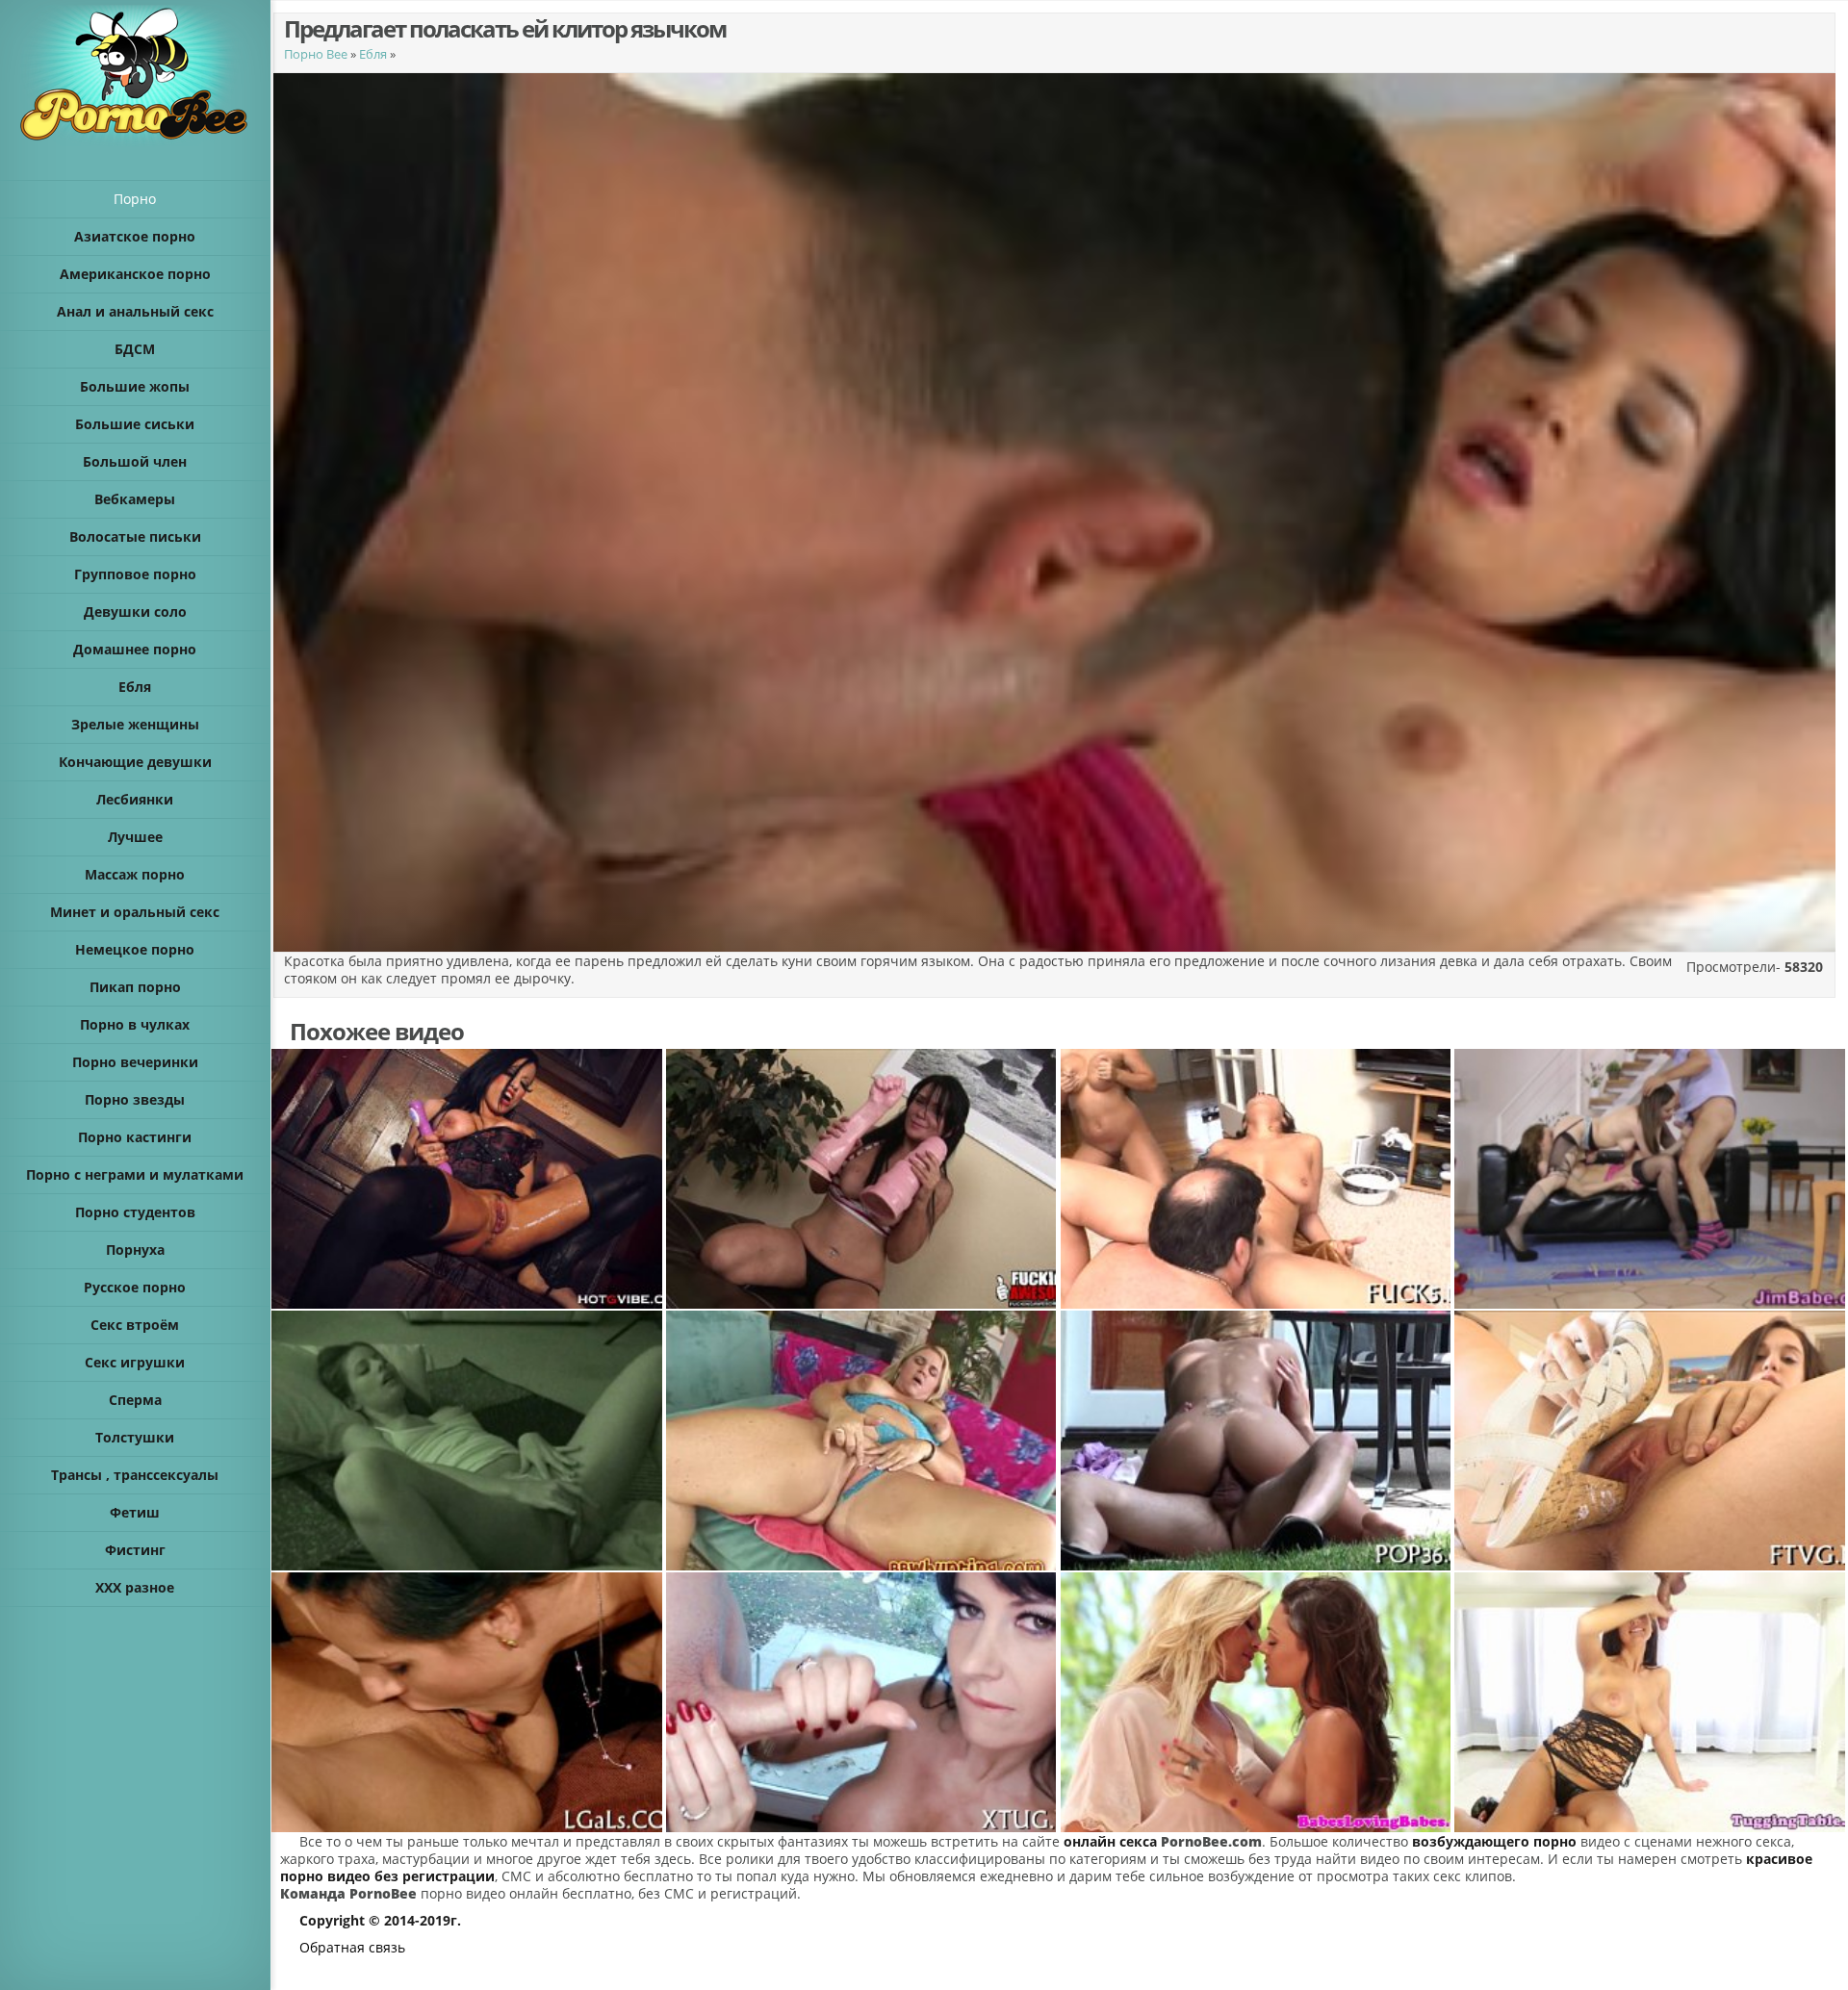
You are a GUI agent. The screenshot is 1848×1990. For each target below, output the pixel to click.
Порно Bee (316, 54)
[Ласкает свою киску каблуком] (1651, 1441)
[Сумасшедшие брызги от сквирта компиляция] (468, 1179)
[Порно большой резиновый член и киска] (862, 1179)
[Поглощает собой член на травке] (1257, 1441)
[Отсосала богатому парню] (862, 1702)
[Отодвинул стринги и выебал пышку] (862, 1441)
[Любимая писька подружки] (468, 1702)
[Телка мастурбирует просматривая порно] (468, 1441)
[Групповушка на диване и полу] (1257, 1179)
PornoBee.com (1211, 1841)
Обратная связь (352, 1947)
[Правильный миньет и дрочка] (1651, 1702)
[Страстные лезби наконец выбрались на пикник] (1257, 1702)
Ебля (373, 54)
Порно (135, 199)
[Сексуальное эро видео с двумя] (1651, 1179)
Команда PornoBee (348, 1893)
